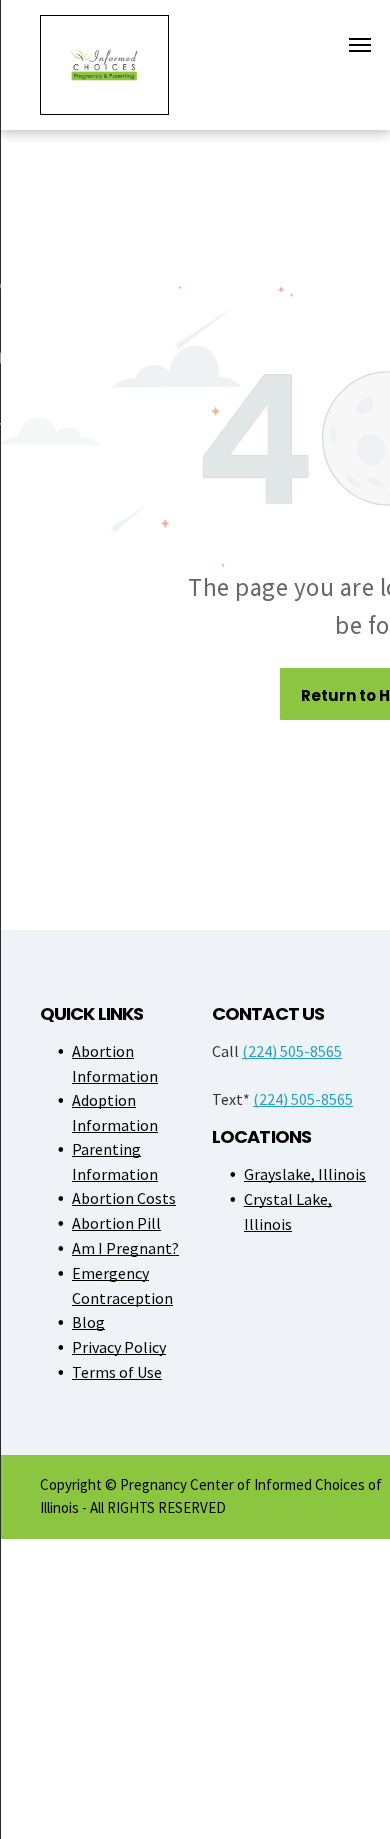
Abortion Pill (116, 1223)
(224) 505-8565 (292, 1051)
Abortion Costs (124, 1198)
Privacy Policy (119, 1347)
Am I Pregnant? (125, 1248)
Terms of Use (117, 1372)
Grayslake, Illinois (305, 1174)
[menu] (360, 45)
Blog (88, 1322)
